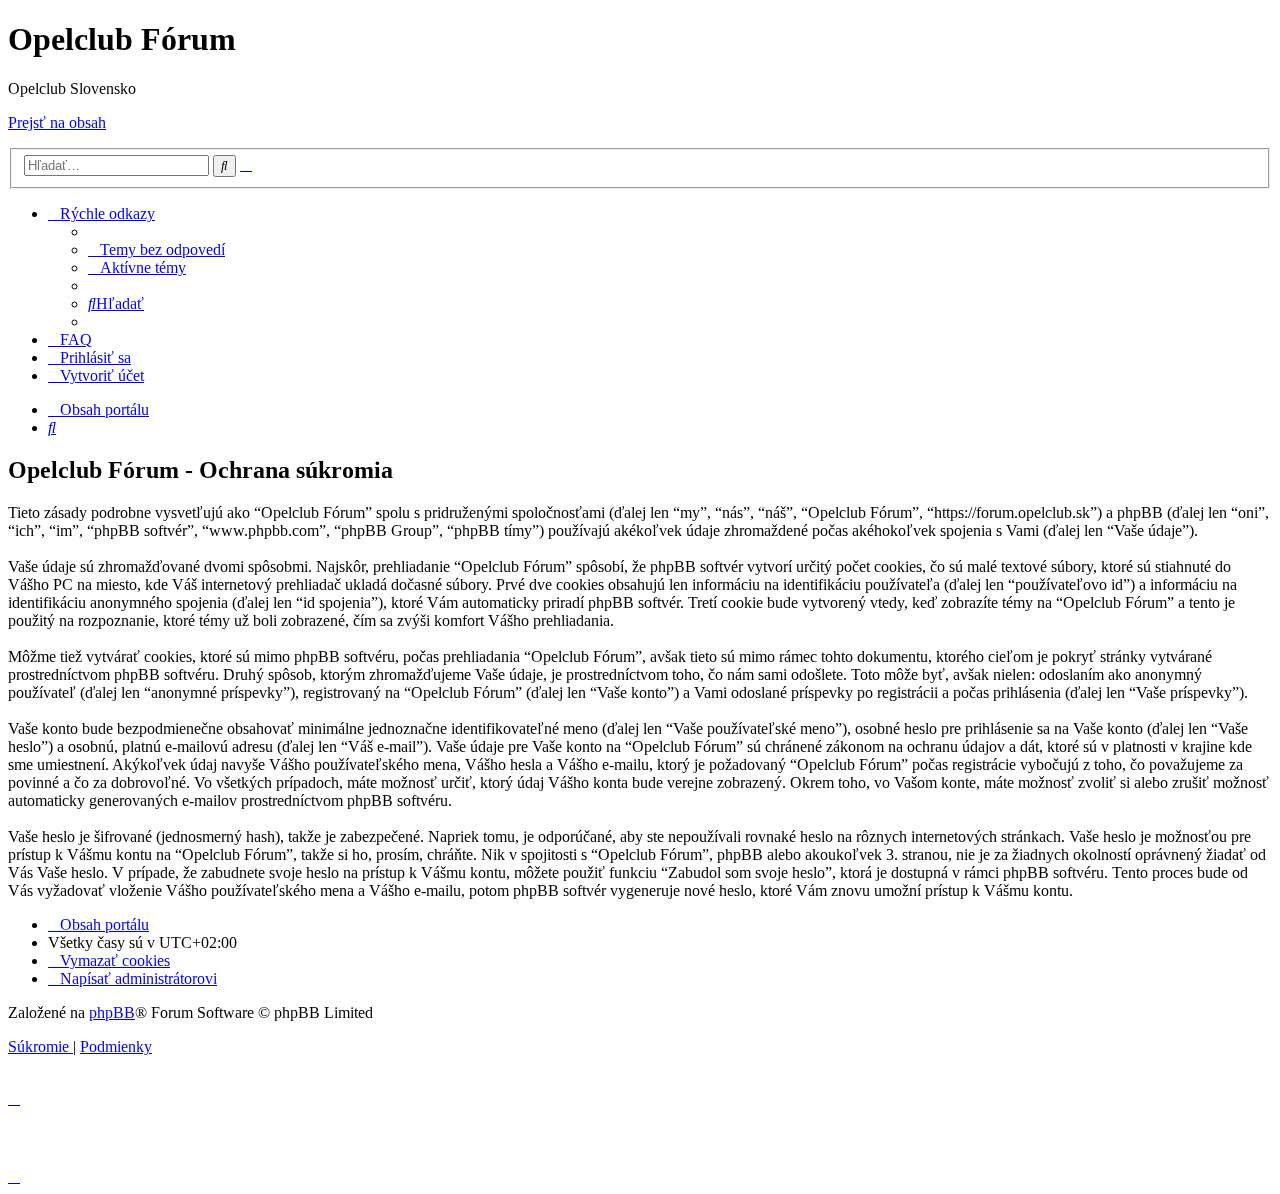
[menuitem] (156, 249)
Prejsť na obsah (57, 122)
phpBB (112, 1012)
